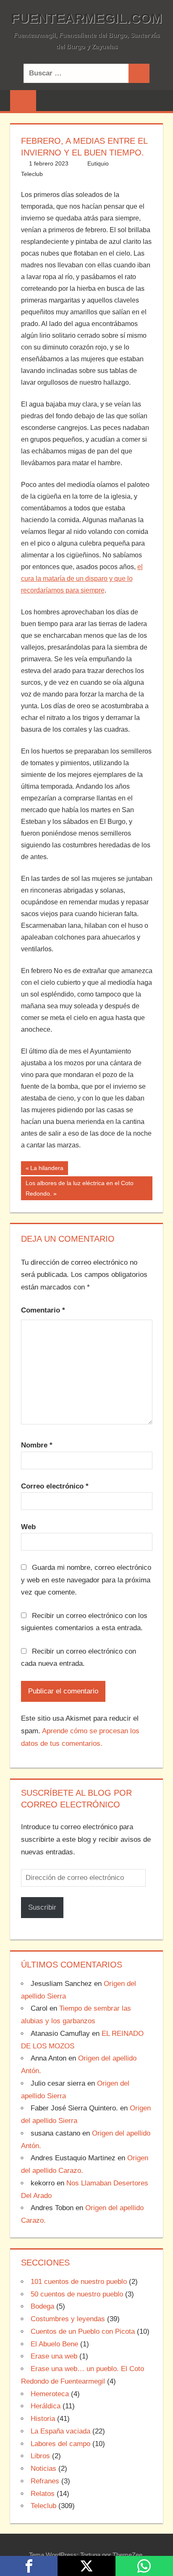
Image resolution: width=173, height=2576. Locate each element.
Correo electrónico (55, 1486)
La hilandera (47, 1170)
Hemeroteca (50, 2394)
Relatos (43, 2494)
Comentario (43, 1310)
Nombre (37, 1445)
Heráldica (46, 2406)
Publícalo (86, 2566)
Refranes (45, 2481)
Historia (43, 2419)
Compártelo (29, 2566)
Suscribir (42, 1907)
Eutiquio (98, 163)
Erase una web (54, 2356)
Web (28, 1527)
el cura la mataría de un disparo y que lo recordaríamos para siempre (82, 579)
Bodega (42, 2306)
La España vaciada (60, 2431)
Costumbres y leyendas (68, 2319)
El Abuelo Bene (54, 2344)
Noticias (43, 2469)
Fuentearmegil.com (86, 18)
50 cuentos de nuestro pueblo (77, 2294)
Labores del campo (60, 2444)
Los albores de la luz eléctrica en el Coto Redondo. (79, 1188)
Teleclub (32, 174)
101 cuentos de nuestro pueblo (79, 2282)
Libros (40, 2456)
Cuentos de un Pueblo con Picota (83, 2331)
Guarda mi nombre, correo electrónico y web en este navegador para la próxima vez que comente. (86, 1580)
